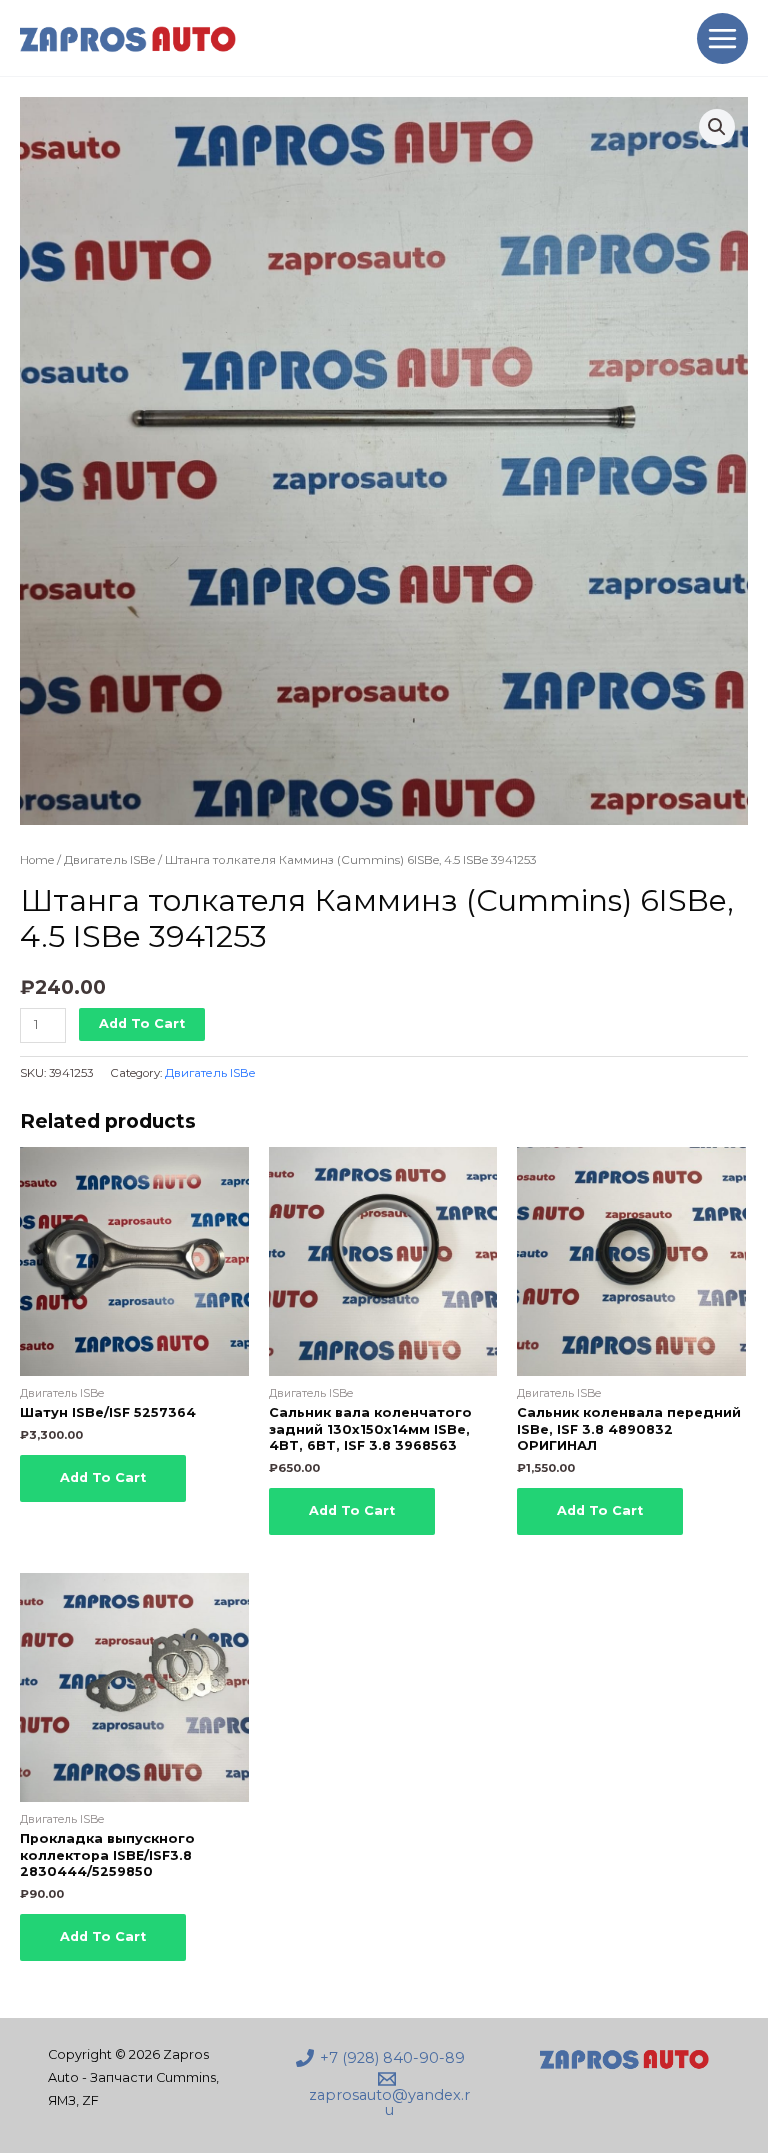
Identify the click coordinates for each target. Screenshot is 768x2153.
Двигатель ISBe (109, 860)
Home (37, 860)
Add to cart (142, 1023)
